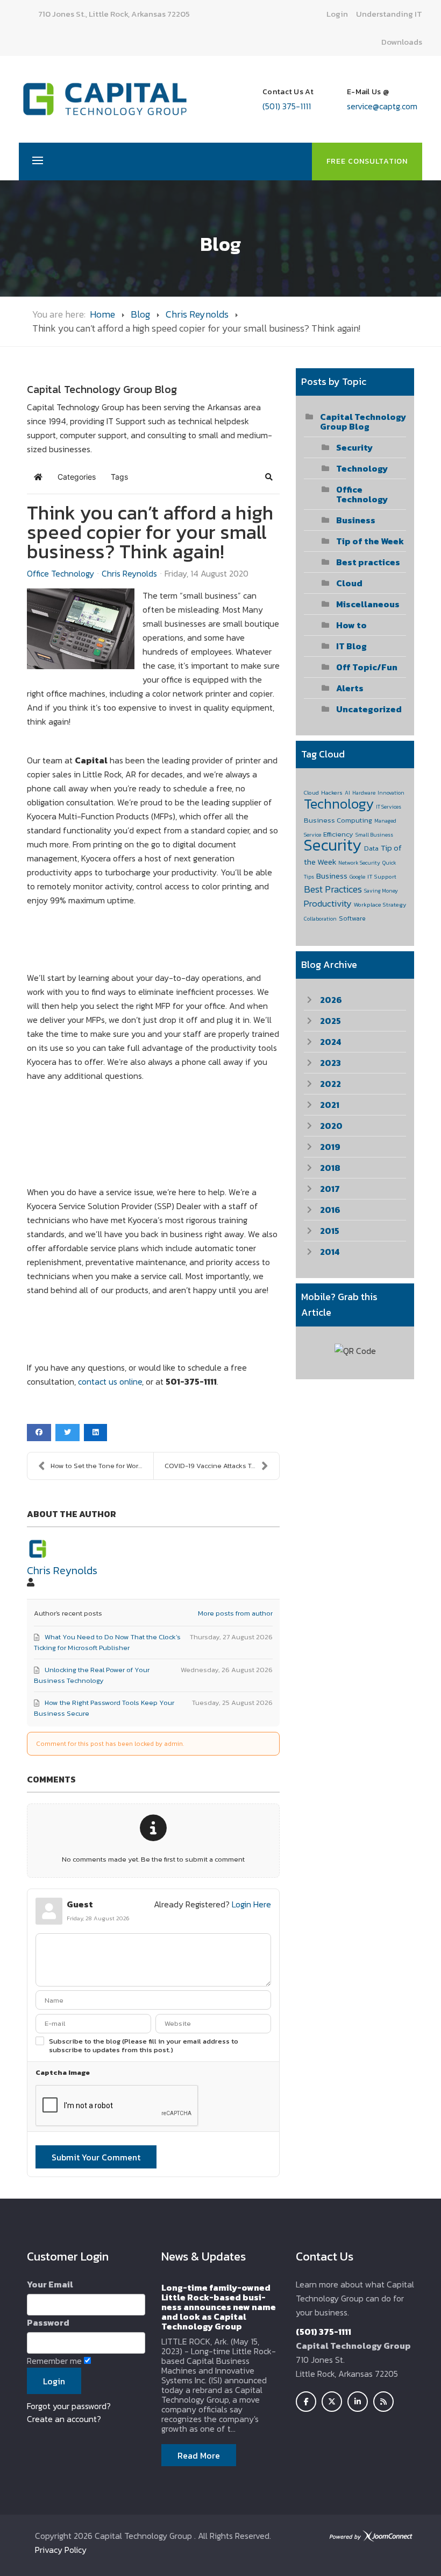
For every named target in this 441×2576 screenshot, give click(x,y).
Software (352, 918)
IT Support (382, 876)
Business (356, 520)
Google (357, 877)
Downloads (402, 42)
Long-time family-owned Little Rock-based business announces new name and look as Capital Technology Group (219, 2307)
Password (48, 2322)
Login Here (251, 1904)
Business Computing (338, 820)
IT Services (389, 807)
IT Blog (351, 646)
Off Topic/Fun (367, 667)
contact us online (110, 1381)
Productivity (328, 903)
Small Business (374, 835)
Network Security (359, 863)
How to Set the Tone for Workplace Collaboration (102, 1466)
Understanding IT (389, 14)
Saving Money (381, 891)
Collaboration (320, 919)
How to (351, 625)
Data (371, 848)
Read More (199, 2455)
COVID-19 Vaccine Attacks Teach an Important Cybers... (222, 1466)
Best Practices (333, 889)
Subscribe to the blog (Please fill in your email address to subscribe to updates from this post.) (144, 2046)
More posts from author (235, 1613)
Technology (362, 468)
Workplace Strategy (380, 904)
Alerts (350, 688)
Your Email (50, 2284)
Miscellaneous (368, 604)
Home (102, 314)
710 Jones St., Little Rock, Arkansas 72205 (114, 14)
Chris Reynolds (197, 314)
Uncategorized (369, 709)
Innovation (391, 793)
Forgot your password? (69, 2406)
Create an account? (64, 2419)
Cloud (349, 583)
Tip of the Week (370, 541)
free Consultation (367, 161)
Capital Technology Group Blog (363, 422)
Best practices (368, 562)
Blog (140, 314)
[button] (269, 477)
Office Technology (61, 573)
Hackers (332, 792)
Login (337, 14)
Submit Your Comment (96, 2157)
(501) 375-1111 (287, 106)
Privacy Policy (61, 2550)
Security (354, 447)
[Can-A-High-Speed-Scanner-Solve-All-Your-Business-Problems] (81, 629)
